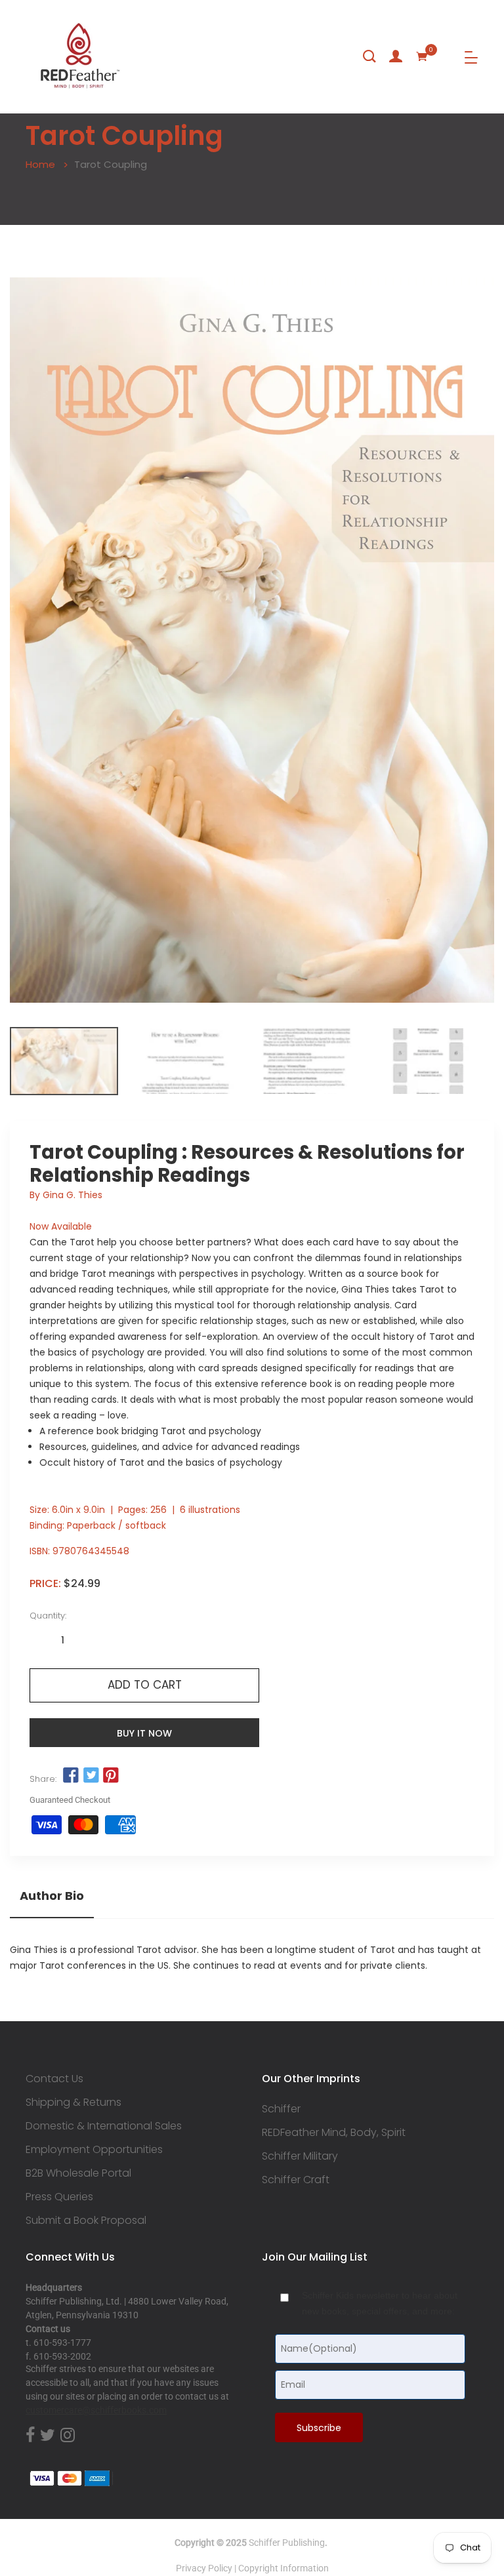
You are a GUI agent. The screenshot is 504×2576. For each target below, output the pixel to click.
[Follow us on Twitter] (91, 1776)
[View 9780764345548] (64, 1061)
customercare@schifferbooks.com (96, 2410)
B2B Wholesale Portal (78, 2173)
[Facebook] (30, 2436)
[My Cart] (422, 56)
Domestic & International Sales (104, 2126)
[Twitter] (48, 2436)
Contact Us (54, 2079)
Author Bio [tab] (52, 1896)
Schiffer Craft (296, 2180)
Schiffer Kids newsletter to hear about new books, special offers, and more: (380, 2303)
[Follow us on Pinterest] (111, 1776)
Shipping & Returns (73, 2103)
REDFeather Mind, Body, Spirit (334, 2133)
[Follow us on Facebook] (71, 1776)
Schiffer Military (300, 2156)
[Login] (396, 56)
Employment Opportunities (94, 2150)
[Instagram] (68, 2436)
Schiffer (281, 2109)
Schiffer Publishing (287, 2543)
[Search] (369, 56)
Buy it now (144, 1733)
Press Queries (59, 2197)
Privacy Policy (204, 2568)
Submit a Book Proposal (86, 2221)
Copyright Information (283, 2568)
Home (40, 164)
